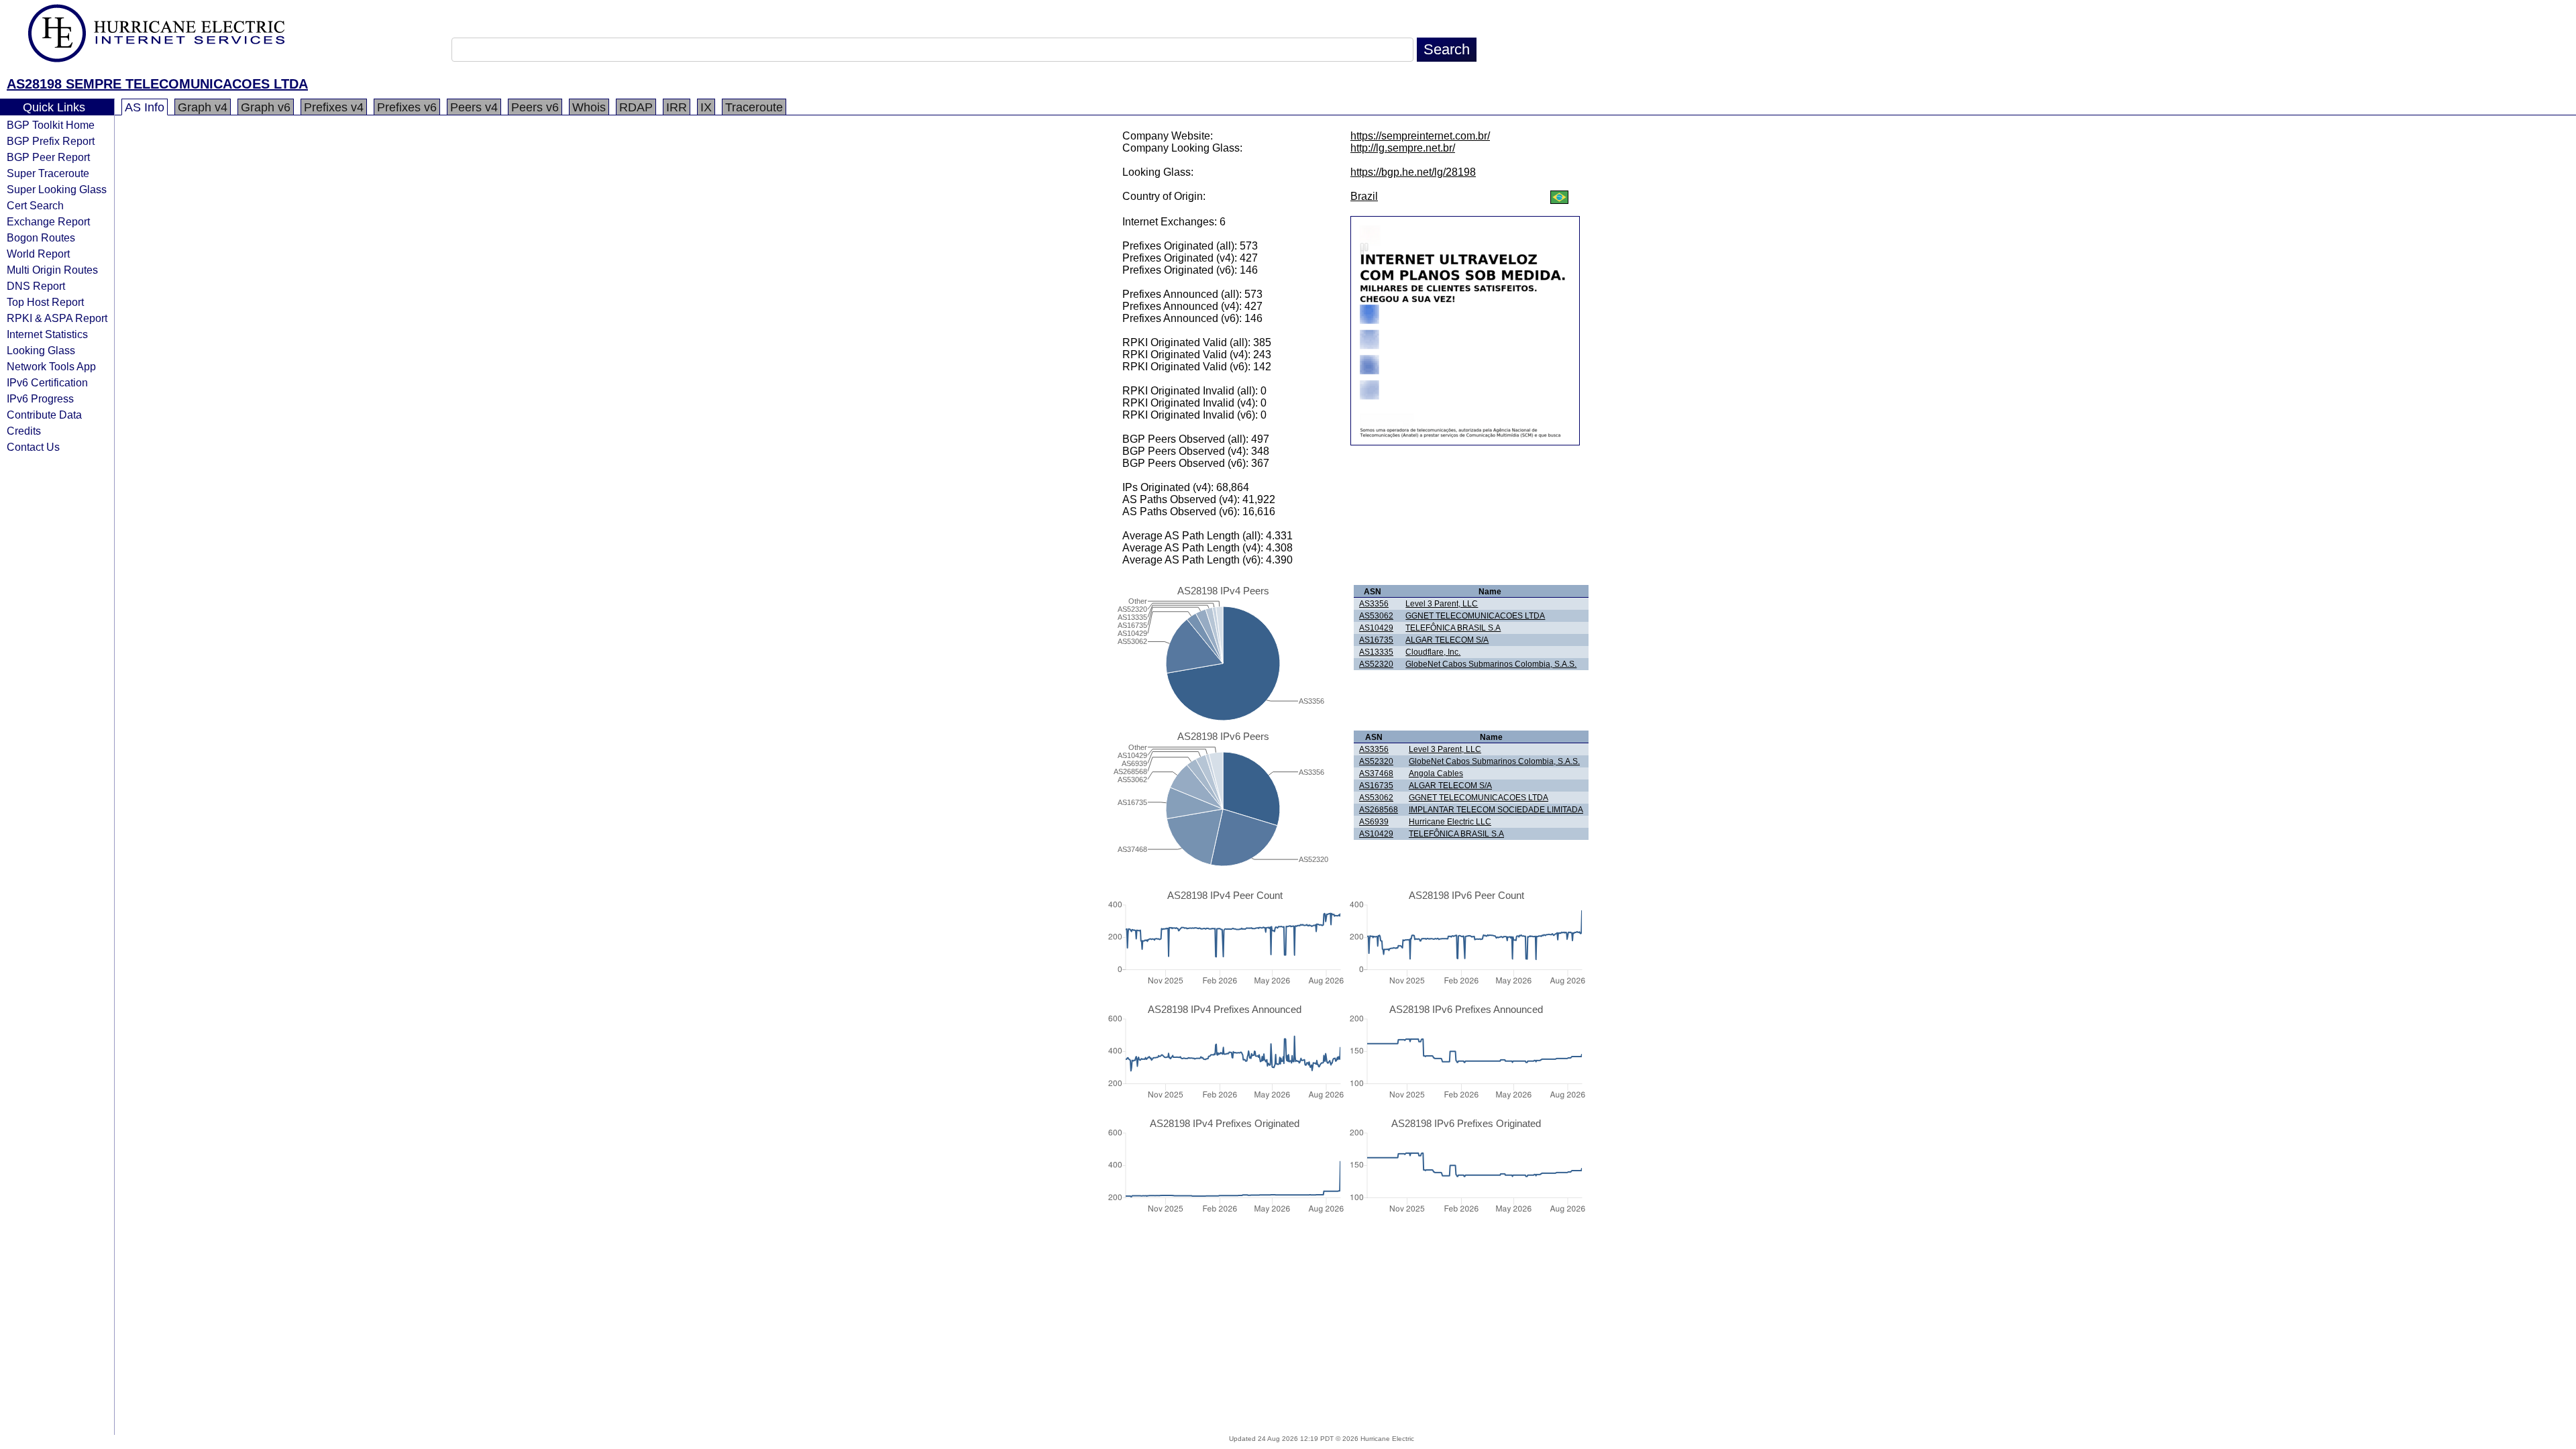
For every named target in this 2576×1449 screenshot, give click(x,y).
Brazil (1364, 196)
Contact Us (33, 447)
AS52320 (1376, 664)
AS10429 (1376, 628)
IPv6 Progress (40, 398)
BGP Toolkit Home (51, 125)
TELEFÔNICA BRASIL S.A (1453, 628)
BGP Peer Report (48, 157)
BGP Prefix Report (51, 141)
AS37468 (1376, 773)
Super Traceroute (48, 173)
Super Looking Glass (57, 189)
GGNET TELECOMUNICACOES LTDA (1475, 616)
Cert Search (35, 205)
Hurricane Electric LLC (1450, 822)
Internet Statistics (47, 334)
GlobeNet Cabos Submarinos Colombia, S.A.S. (1491, 664)
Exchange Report (48, 221)
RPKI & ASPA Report (57, 318)
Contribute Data (44, 415)
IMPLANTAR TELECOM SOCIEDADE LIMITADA (1496, 810)
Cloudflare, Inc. (1433, 652)
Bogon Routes (41, 237)
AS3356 (1374, 604)
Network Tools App (51, 366)
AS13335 (1376, 652)
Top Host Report (45, 302)
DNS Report (36, 286)
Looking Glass (41, 350)
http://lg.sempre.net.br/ (1403, 148)
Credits (24, 431)
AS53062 (1376, 616)
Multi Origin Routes (52, 270)
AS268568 (1379, 810)
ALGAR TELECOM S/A (1447, 640)
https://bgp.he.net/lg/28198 (1413, 172)
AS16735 (1376, 640)
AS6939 (1374, 822)
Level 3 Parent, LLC (1442, 604)
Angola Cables (1436, 773)
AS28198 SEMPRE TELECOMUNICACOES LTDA (157, 84)
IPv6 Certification (47, 382)
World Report (38, 254)
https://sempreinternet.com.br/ (1420, 136)
